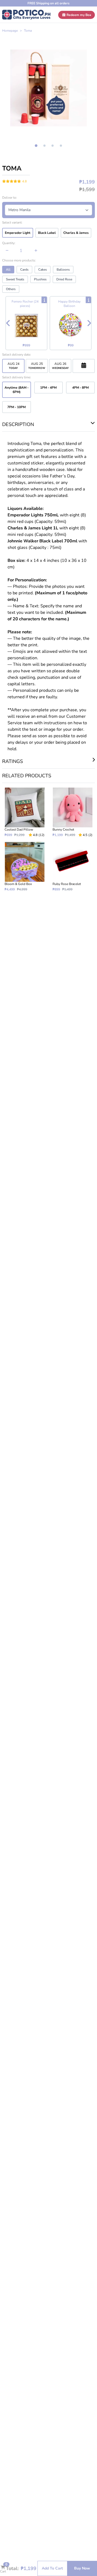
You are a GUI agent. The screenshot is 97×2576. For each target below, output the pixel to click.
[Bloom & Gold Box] (25, 867)
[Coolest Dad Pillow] (25, 812)
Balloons (63, 270)
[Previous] (8, 323)
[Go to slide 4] (61, 146)
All (8, 270)
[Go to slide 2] (44, 146)
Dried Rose (64, 279)
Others (11, 289)
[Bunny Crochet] (72, 812)
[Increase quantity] (36, 251)
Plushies (40, 279)
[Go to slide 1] (36, 146)
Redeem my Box (79, 15)
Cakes (43, 270)
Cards (24, 270)
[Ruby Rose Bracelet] (72, 867)
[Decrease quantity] (7, 251)
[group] (48, 88)
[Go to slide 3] (53, 146)
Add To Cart (52, 2568)
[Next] (89, 323)
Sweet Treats (15, 279)
